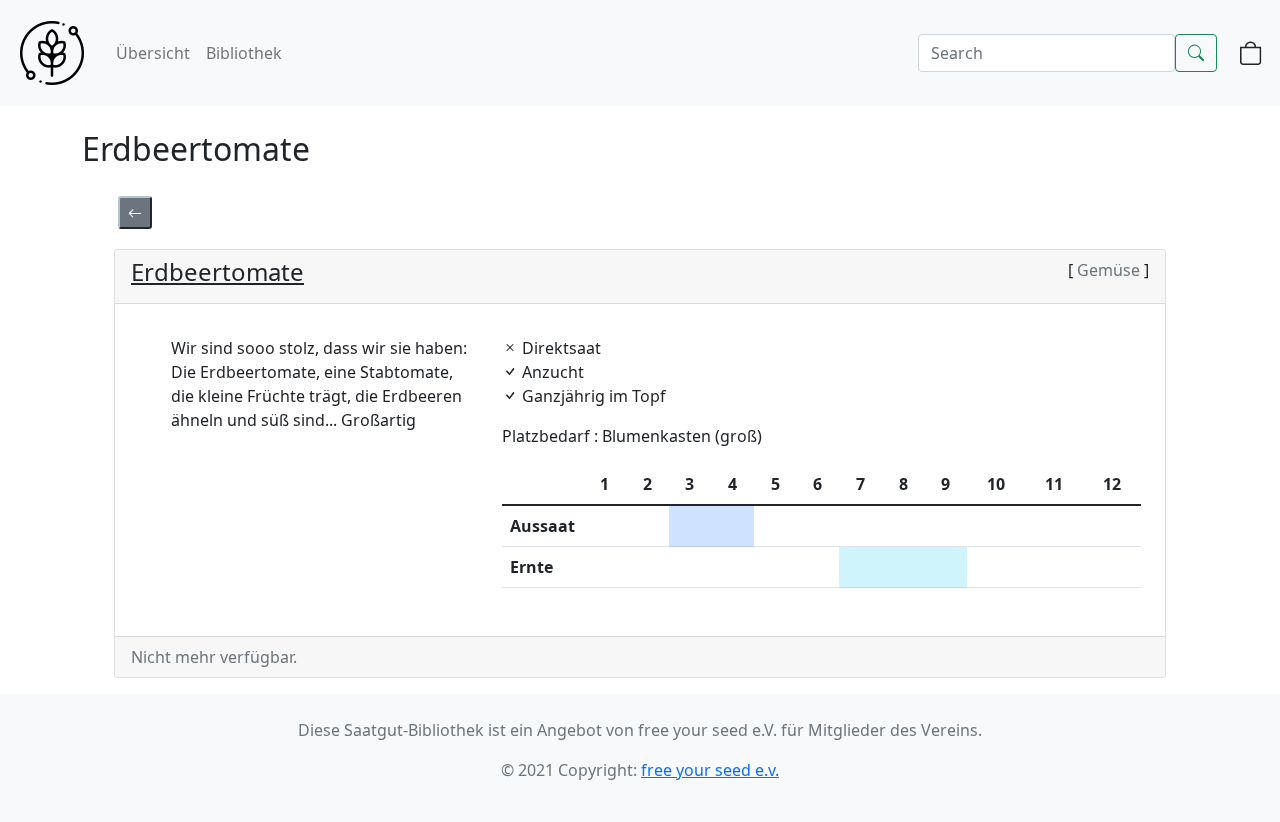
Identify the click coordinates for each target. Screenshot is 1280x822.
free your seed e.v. (710, 770)
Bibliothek (244, 53)
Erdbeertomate (217, 271)
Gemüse (1108, 270)
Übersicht (153, 53)
